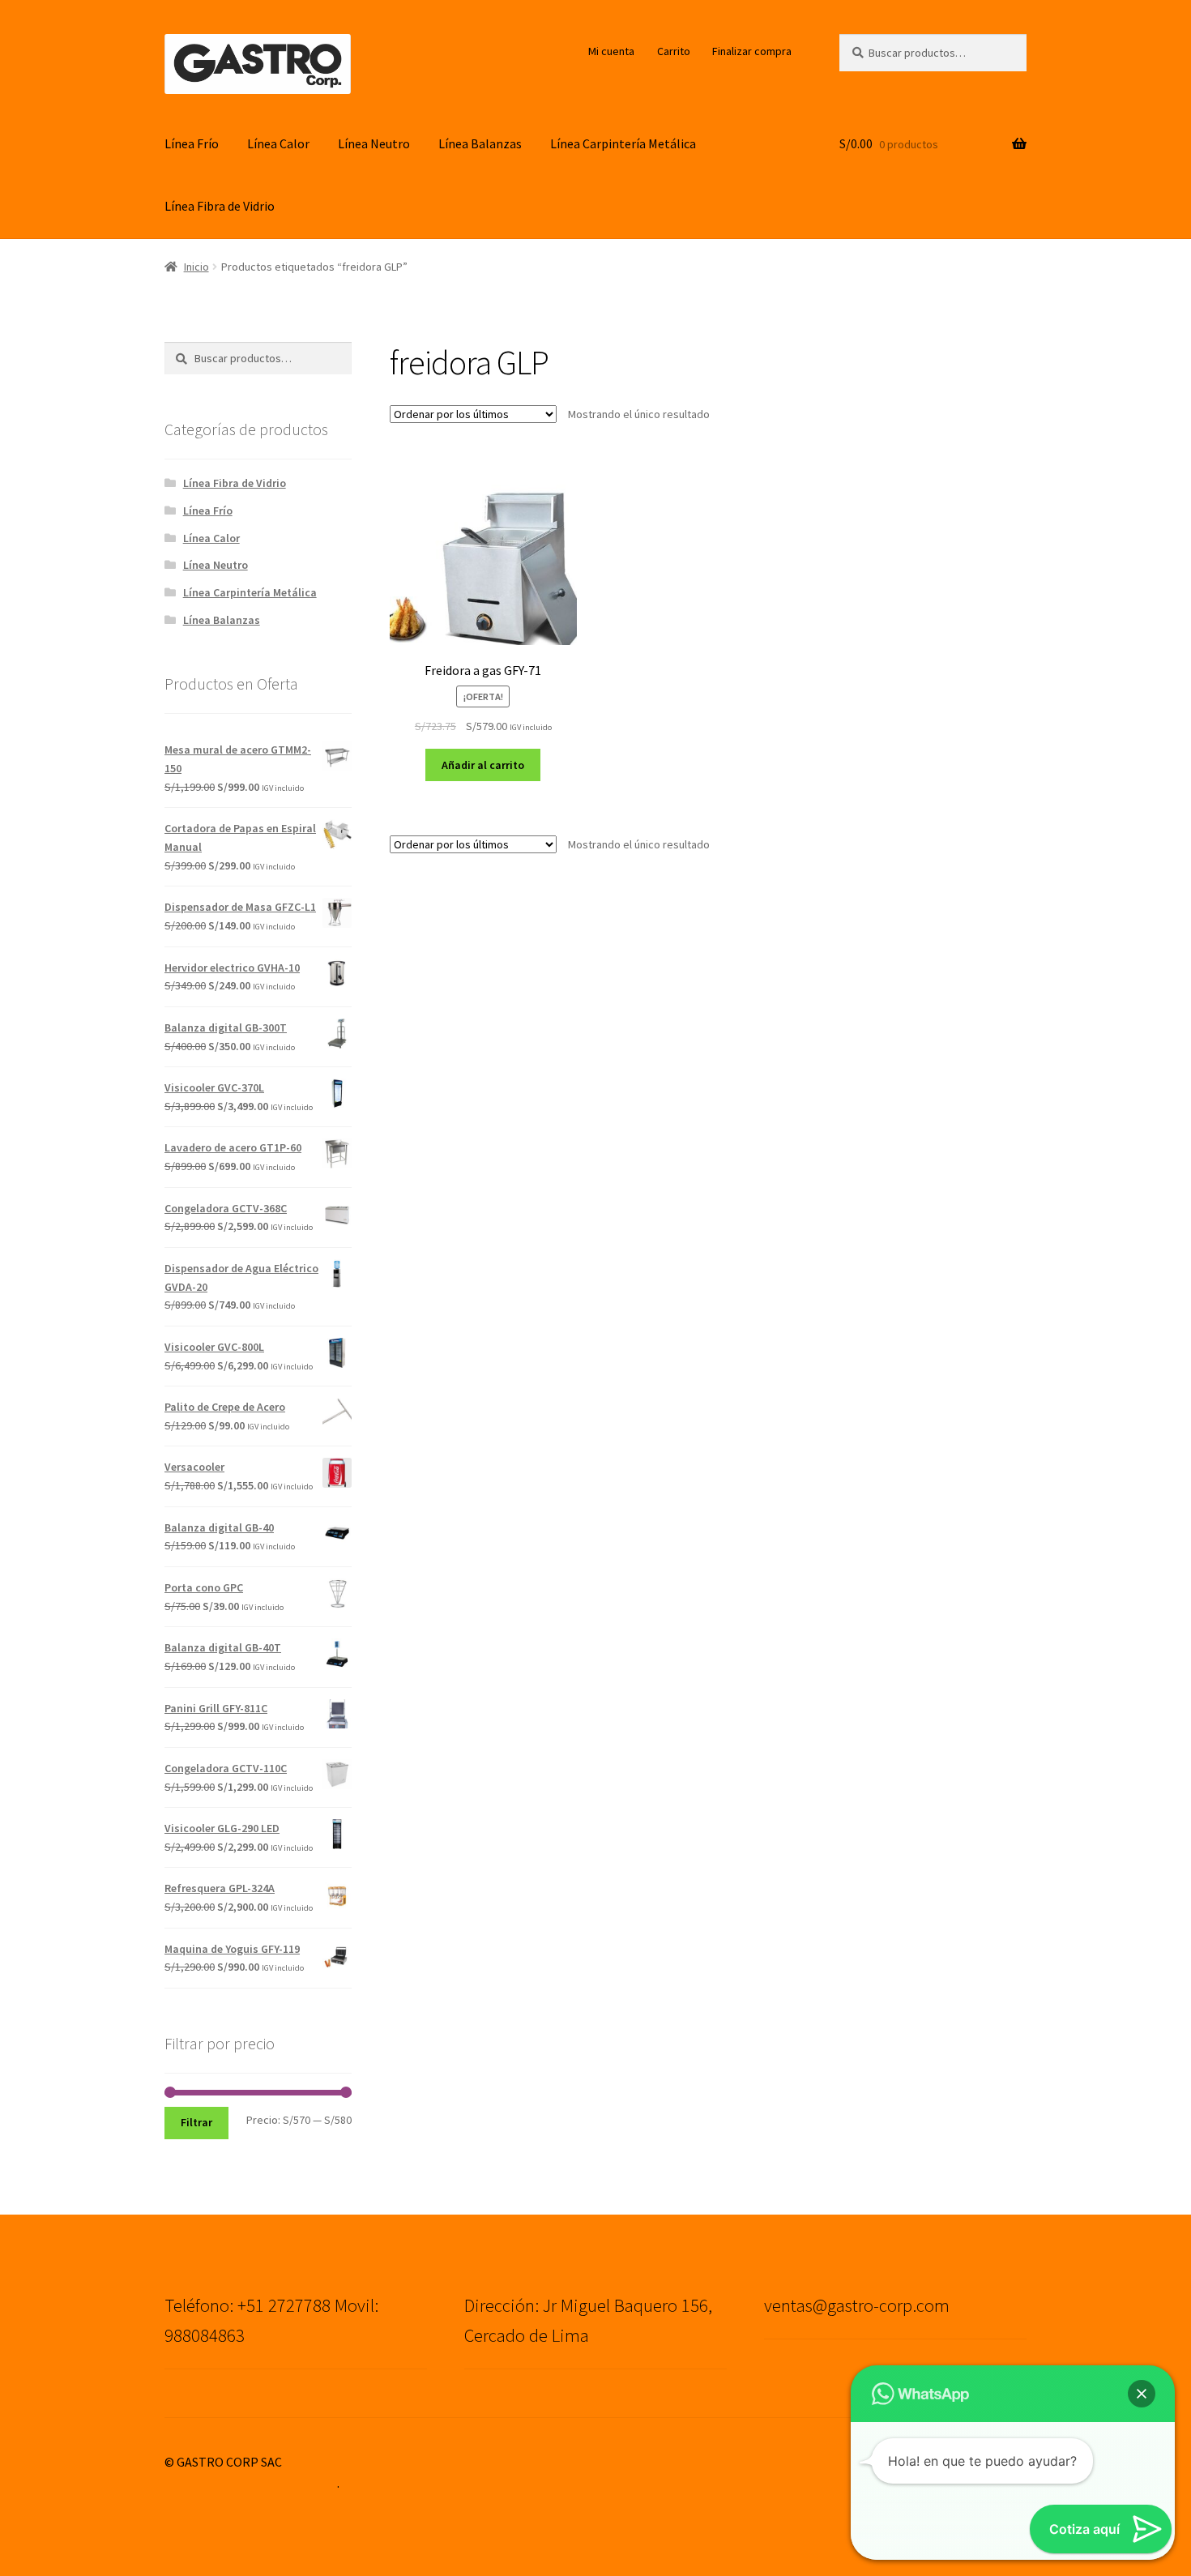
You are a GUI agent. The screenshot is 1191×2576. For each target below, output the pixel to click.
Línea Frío (192, 143)
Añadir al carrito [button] (483, 765)
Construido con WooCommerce (251, 2483)
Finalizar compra (752, 51)
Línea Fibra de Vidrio (220, 206)
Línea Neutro (374, 143)
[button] (1142, 2394)
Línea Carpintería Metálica (623, 143)
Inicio (196, 267)
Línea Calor (278, 143)
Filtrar (196, 2122)
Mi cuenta (611, 51)
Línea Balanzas (480, 143)
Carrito (674, 51)
